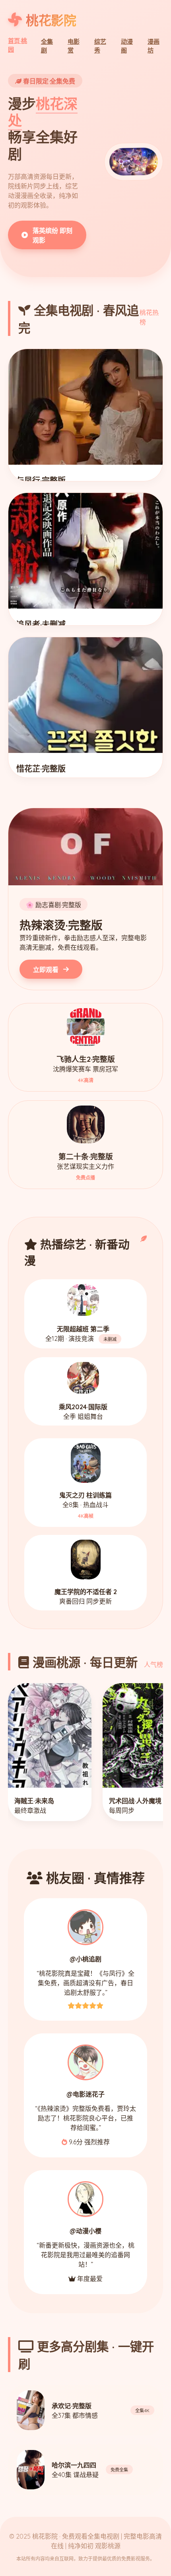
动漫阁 (127, 46)
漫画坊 (154, 46)
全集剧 (47, 46)
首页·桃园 (17, 45)
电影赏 (74, 46)
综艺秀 (100, 46)
